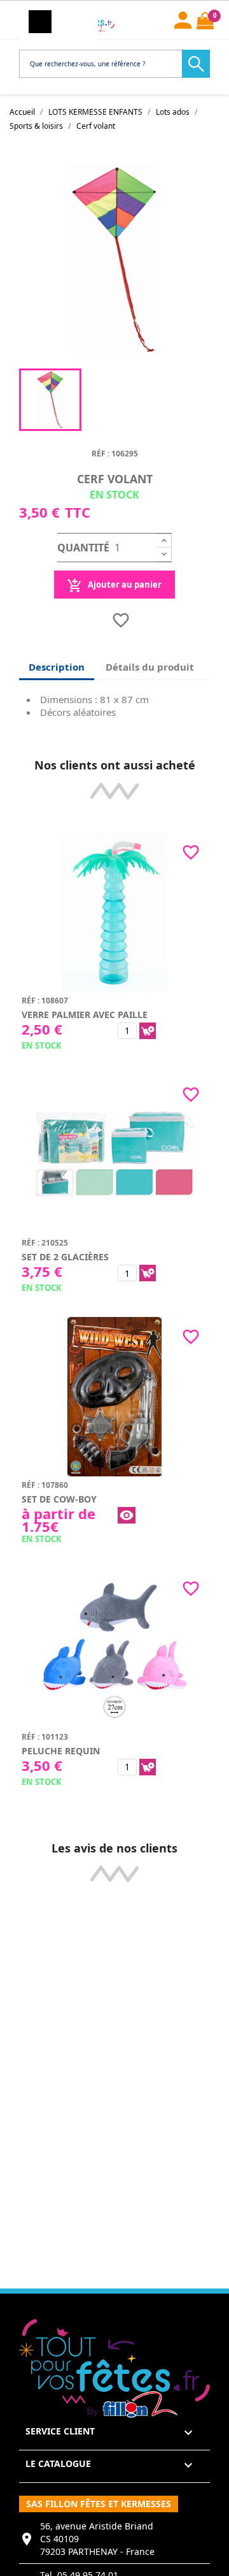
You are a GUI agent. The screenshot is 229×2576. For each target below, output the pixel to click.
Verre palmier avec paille (85, 1015)
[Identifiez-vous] (183, 18)
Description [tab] (57, 667)
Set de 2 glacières (65, 1257)
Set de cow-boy (59, 1499)
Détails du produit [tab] (150, 667)
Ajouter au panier (124, 585)
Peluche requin (61, 1751)
